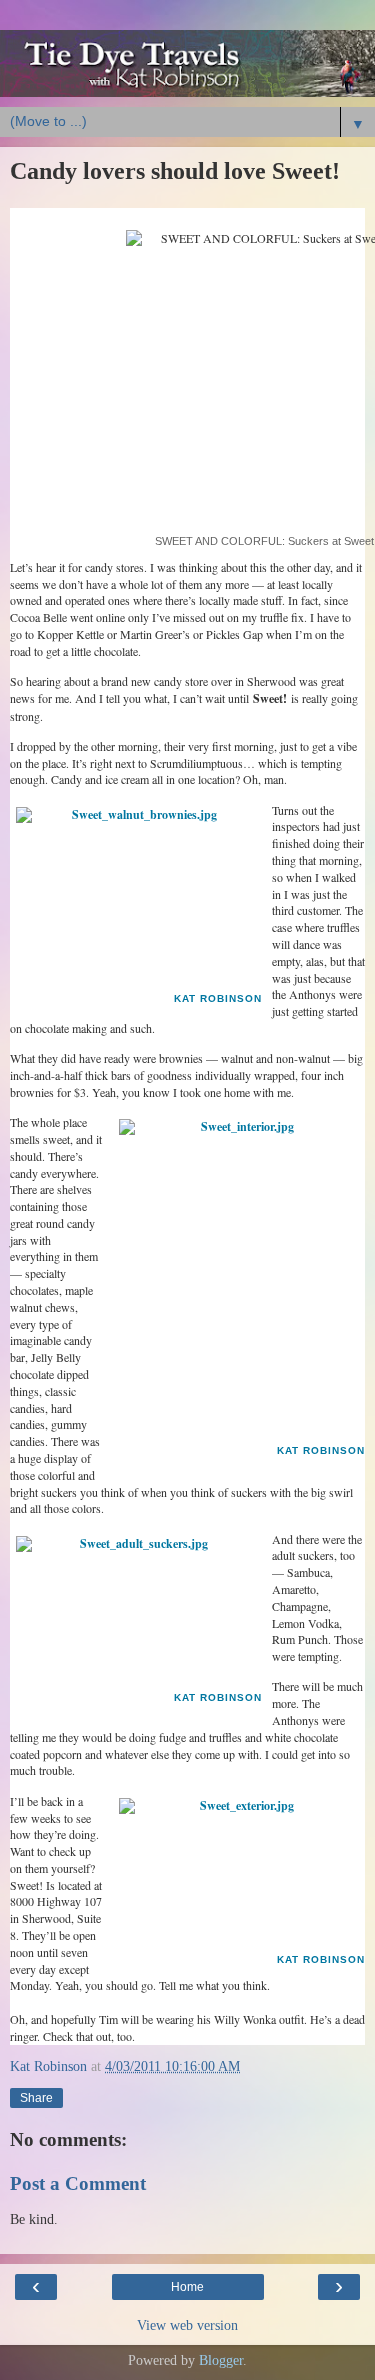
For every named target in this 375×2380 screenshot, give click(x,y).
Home (187, 2287)
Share (36, 2098)
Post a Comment (78, 2183)
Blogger (221, 2360)
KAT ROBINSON (218, 998)
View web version (187, 2325)
